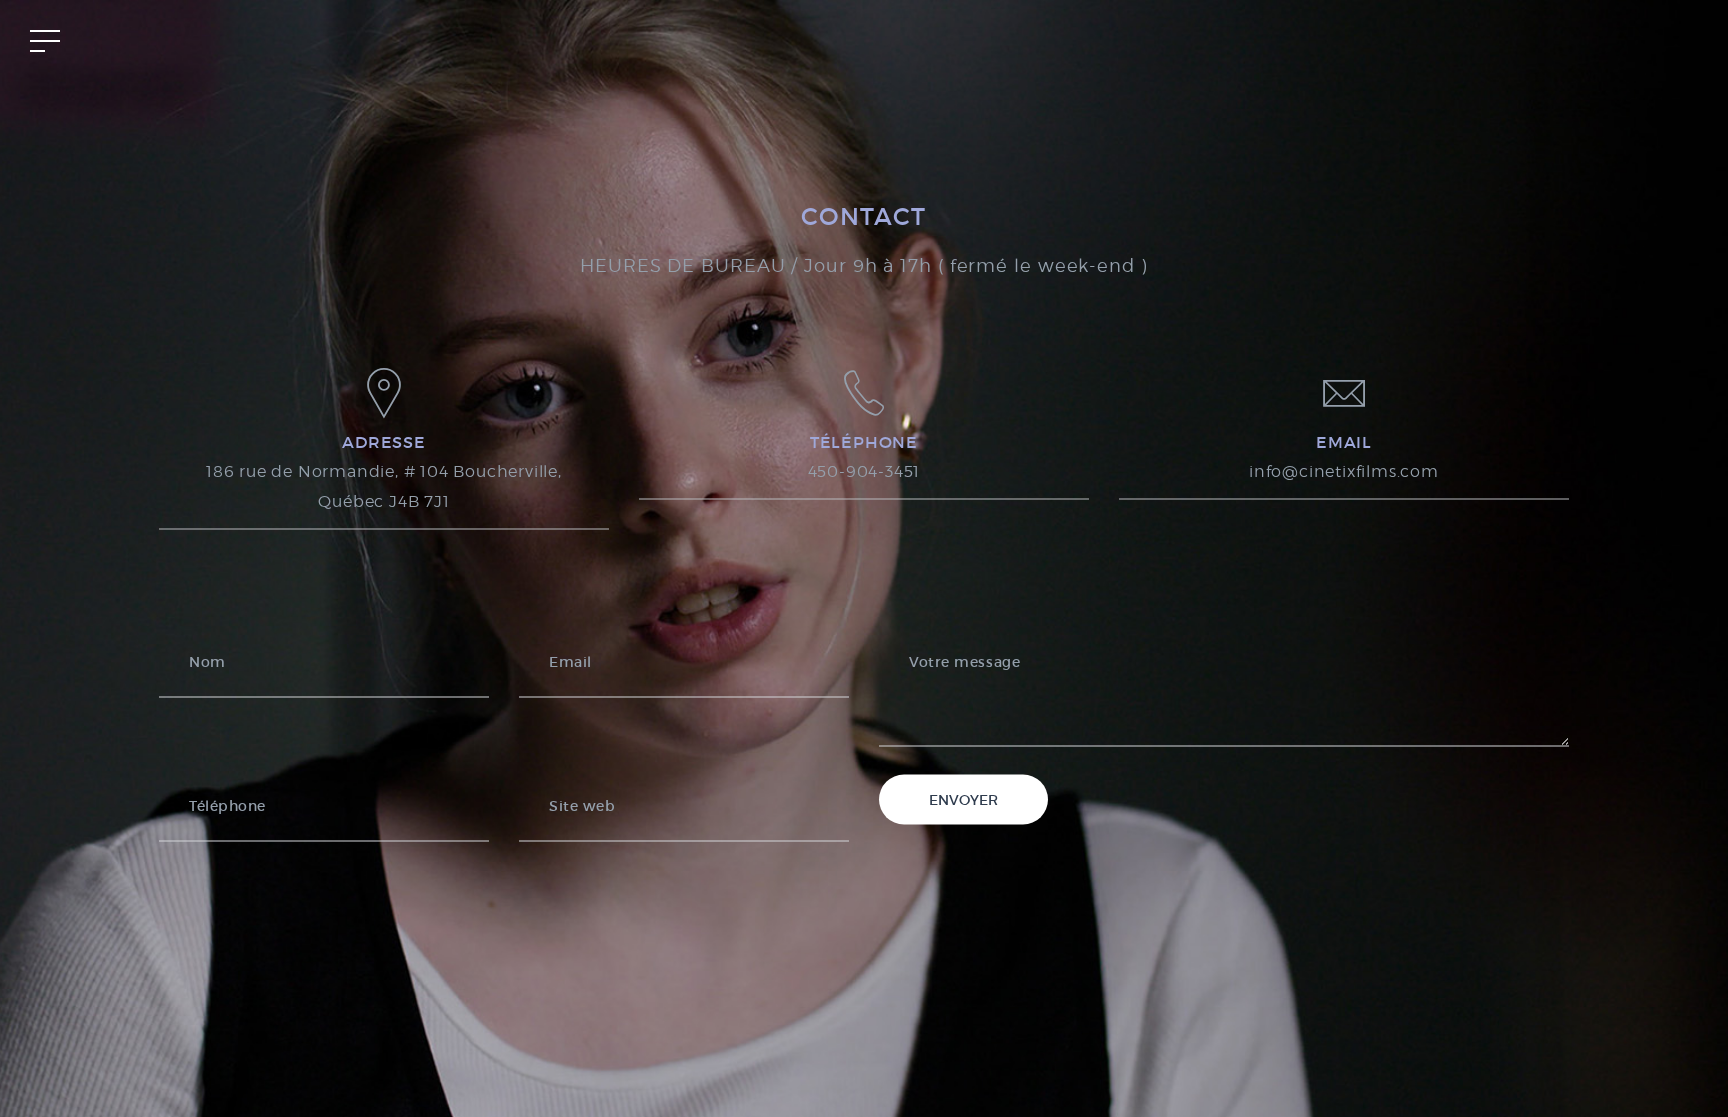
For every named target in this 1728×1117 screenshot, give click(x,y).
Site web (582, 805)
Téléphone (227, 805)
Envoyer (963, 799)
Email (570, 661)
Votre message (964, 661)
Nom (207, 661)
